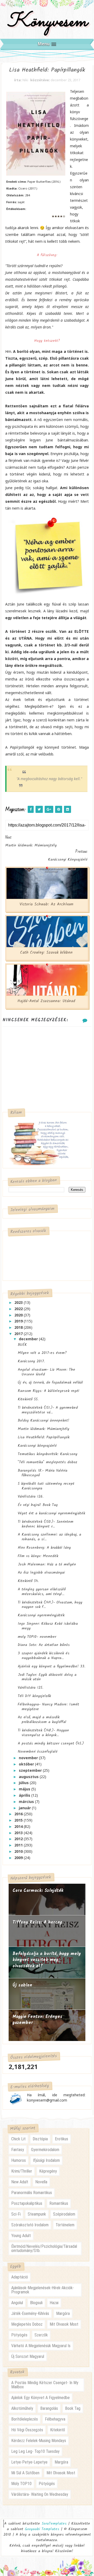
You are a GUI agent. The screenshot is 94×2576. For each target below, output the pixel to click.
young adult (21, 2236)
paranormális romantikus (32, 2193)
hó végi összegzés (27, 2430)
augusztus (29, 1777)
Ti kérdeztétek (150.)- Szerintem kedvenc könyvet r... (46, 1524)
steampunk (37, 2214)
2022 (19, 1309)
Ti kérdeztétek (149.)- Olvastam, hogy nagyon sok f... (50, 1605)
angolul (17, 2303)
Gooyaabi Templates (42, 2529)
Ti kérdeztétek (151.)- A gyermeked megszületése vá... (48, 1410)
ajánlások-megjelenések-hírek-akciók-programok (43, 2290)
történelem (65, 2225)
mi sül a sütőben (25, 2473)
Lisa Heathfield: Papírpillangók (44, 1437)
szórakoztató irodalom (30, 2225)
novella (41, 2182)
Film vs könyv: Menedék (38, 1556)
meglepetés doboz (27, 2324)
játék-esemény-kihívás (30, 2313)
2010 (19, 1851)
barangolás (49, 2408)
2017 (19, 1334)
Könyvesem (47, 22)
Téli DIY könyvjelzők (34, 1696)
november (29, 1758)
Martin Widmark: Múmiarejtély (43, 1429)
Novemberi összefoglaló (38, 1752)
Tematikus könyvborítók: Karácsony (48, 1454)
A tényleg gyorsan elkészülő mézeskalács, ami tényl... (42, 1592)
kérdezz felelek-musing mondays (39, 2441)
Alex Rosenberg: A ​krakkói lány (44, 1548)
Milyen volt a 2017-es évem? (42, 1353)
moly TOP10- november (37, 1637)
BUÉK (22, 1345)
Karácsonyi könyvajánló (37, 1446)
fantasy (18, 2150)
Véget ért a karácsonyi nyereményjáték (51, 1513)
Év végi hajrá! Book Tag (38, 1505)
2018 (19, 1327)
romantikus (59, 2203)
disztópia (40, 2139)
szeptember (31, 1770)
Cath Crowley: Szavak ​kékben (46, 953)
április (25, 1795)
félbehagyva (55, 2419)
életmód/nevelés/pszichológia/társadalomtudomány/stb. (44, 2248)
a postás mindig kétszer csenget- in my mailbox (45, 2385)
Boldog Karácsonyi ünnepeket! (43, 1421)
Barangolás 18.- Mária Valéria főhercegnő (43, 1473)
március (27, 1802)
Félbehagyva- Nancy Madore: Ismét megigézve (48, 1707)
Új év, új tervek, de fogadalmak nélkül (50, 1382)
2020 (19, 1315)
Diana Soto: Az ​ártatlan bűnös (44, 1645)
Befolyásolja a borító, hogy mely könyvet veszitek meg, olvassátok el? (47, 1960)
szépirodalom (64, 2214)
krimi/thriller (22, 2171)
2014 (19, 1826)
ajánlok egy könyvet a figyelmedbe (40, 2398)
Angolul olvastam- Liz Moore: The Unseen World (46, 1372)
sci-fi (16, 2214)
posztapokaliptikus (27, 2203)
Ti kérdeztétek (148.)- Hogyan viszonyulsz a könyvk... (43, 1733)
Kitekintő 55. (28, 1399)
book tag (73, 2408)
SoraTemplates (54, 2524)
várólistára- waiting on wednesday (40, 2494)
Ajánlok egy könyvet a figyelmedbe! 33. (51, 1666)
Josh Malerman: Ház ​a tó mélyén (47, 1564)
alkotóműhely (22, 2408)
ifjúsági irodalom (46, 2160)
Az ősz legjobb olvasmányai (41, 1573)
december (29, 1339)
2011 (19, 1845)
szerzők (41, 2335)
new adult (20, 2182)
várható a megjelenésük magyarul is (41, 2346)
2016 (19, 1814)
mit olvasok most (64, 2324)
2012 (19, 1839)
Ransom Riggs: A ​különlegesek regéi (48, 1391)
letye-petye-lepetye (29, 2462)
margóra (63, 2313)
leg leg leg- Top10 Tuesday (35, 2451)
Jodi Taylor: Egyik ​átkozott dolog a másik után (47, 1677)
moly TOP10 (21, 2484)
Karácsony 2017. (31, 1361)
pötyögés (19, 2335)
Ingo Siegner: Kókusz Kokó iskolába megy (48, 1626)
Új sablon (22, 1985)
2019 (19, 1321)
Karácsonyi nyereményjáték (41, 1615)
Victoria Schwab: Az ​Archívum (46, 904)
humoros (19, 2160)
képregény (48, 2171)
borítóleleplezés (25, 2419)
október (27, 1764)
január (25, 1808)
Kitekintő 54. (28, 1581)
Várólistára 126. (31, 1497)
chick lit (18, 2139)
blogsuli (36, 2303)
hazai (54, 2303)
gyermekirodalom (45, 2150)
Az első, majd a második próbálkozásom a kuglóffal (42, 1720)
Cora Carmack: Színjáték (38, 1891)
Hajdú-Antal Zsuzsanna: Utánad (46, 1001)
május (25, 1789)
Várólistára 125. (30, 1688)
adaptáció (20, 2277)
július (24, 1783)
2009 (19, 1858)
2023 (19, 1302)
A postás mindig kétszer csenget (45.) (51, 1743)
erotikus (61, 2139)
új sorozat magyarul (28, 2356)
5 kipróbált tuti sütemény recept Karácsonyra (46, 1486)
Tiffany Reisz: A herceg (37, 1922)
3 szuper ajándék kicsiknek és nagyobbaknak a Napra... (44, 1656)
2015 (19, 1820)
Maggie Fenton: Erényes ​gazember (38, 2020)
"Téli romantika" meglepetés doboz (48, 1462)
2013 (19, 1833)
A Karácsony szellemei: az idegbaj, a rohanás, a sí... (49, 1537)
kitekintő (58, 2430)
